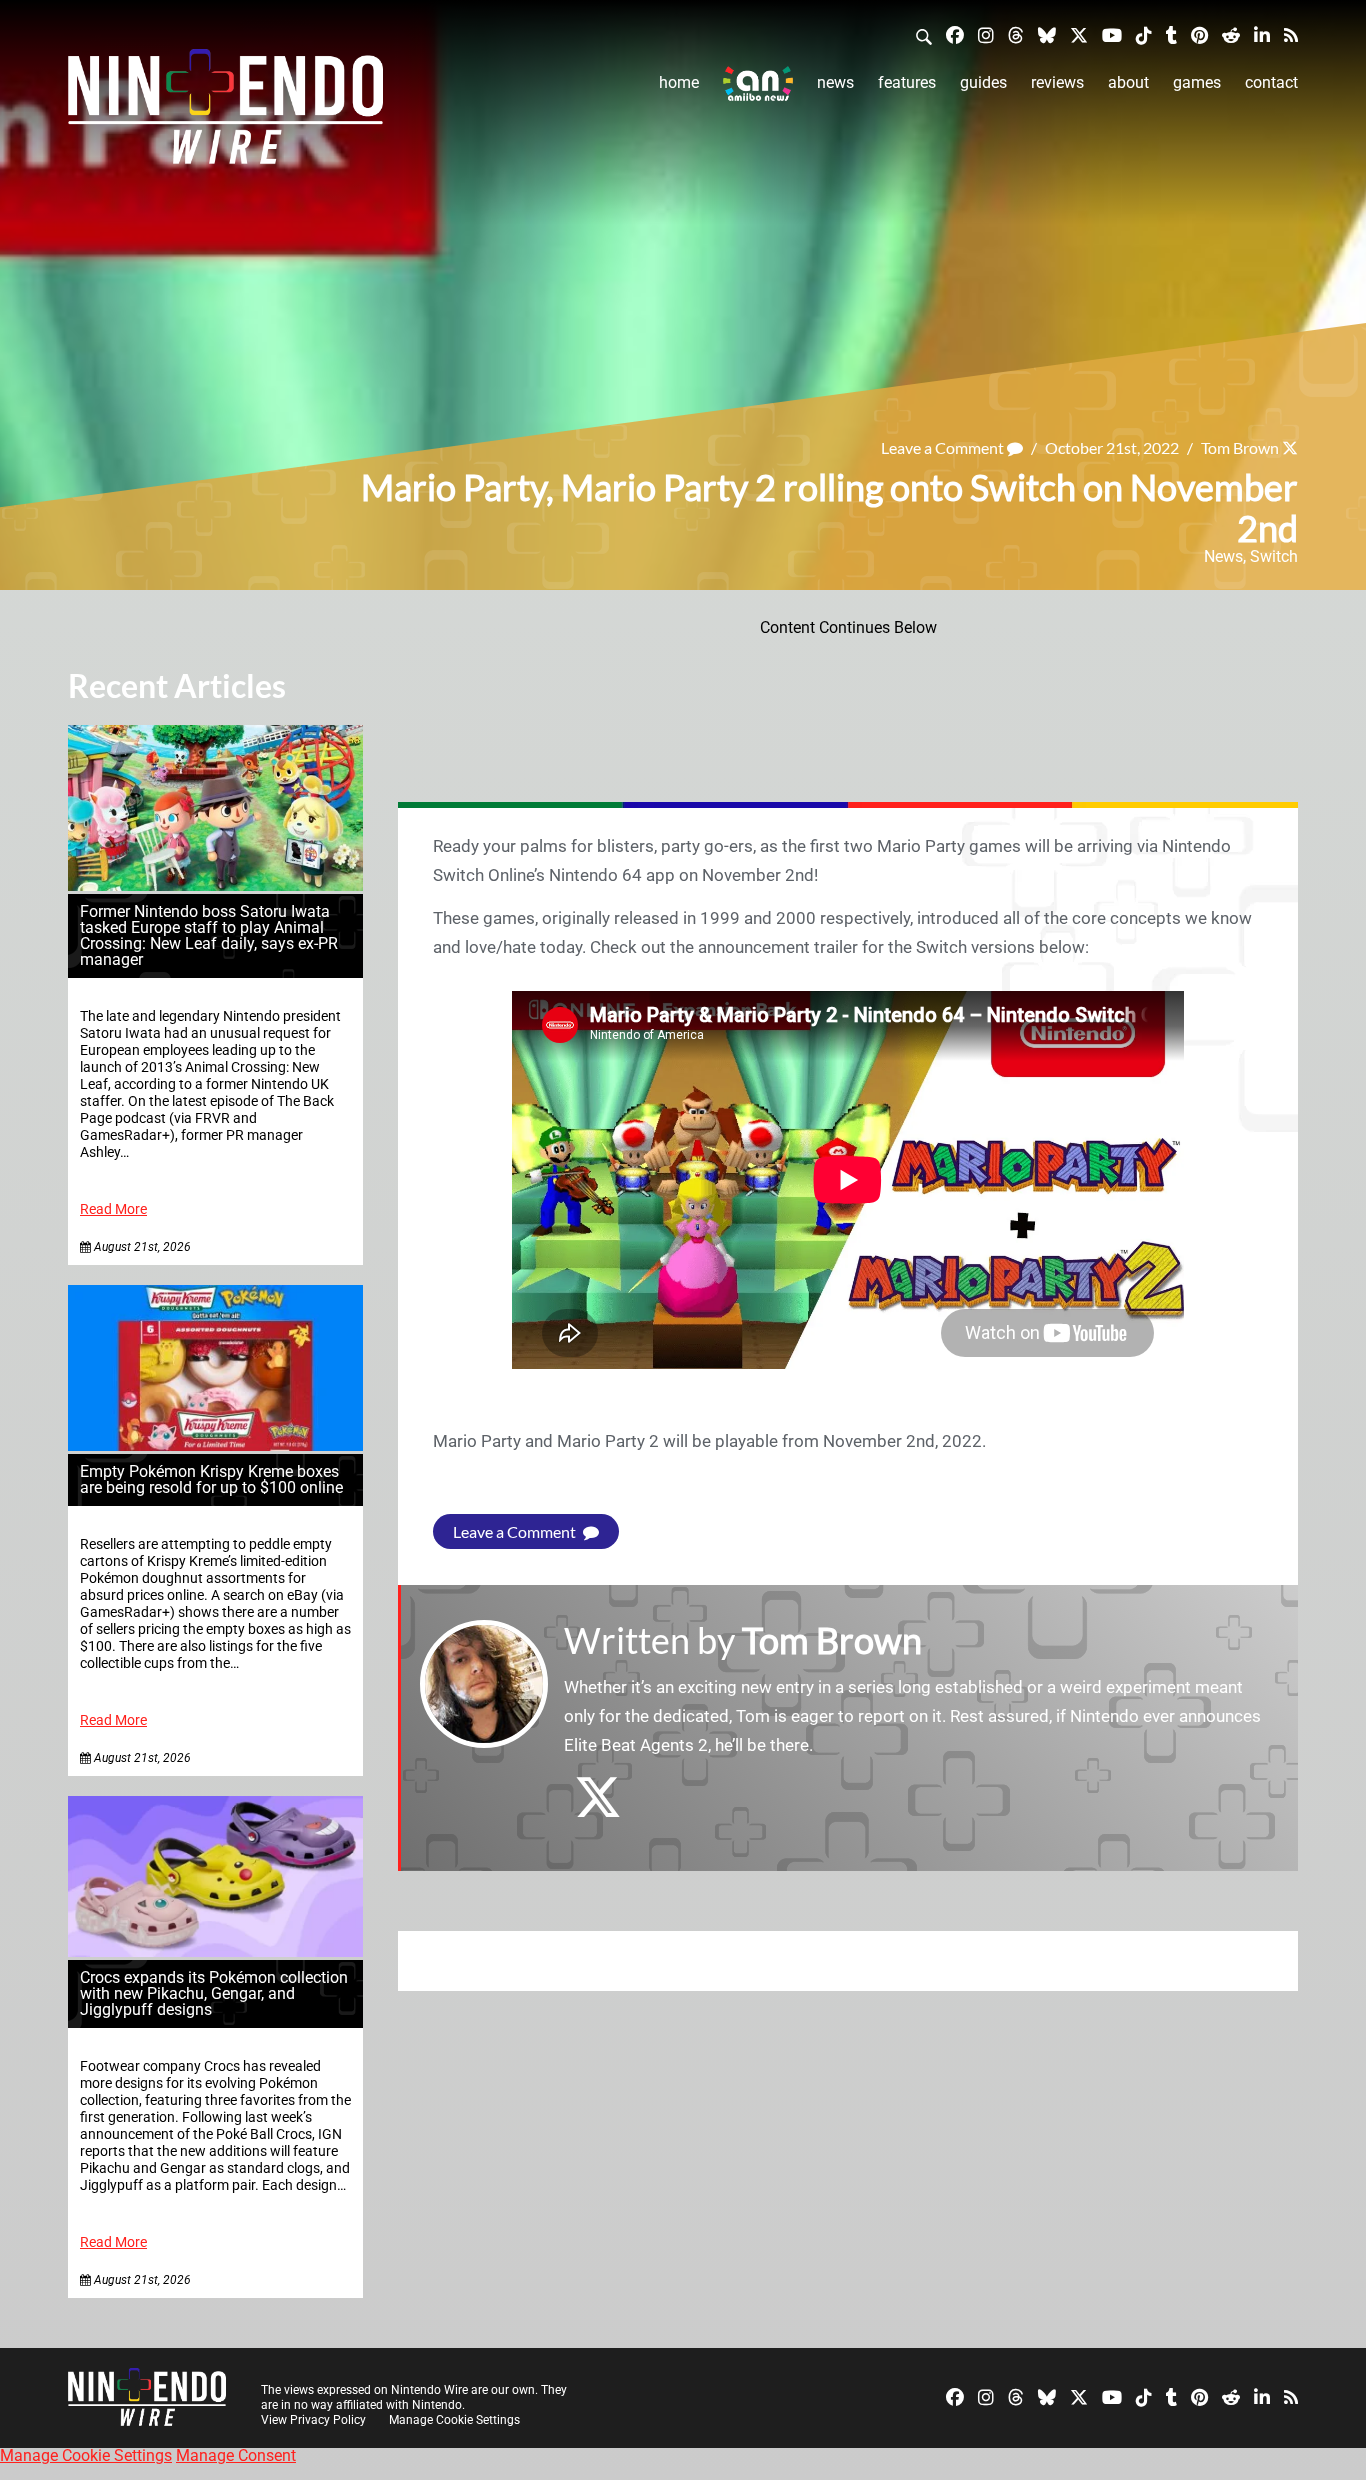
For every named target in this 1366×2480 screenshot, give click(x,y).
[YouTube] (1112, 34)
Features (907, 82)
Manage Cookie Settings (454, 2420)
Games (1197, 82)
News (835, 82)
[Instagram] (986, 34)
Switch (1274, 556)
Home (679, 82)
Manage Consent (236, 2455)
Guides (983, 82)
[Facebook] (955, 34)
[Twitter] (1079, 34)
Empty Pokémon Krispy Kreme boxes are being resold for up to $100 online (211, 1479)
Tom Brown (1240, 447)
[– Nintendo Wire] (225, 113)
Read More (113, 1209)
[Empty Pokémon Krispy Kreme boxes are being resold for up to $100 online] (215, 1445)
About (1128, 82)
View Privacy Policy (313, 2420)
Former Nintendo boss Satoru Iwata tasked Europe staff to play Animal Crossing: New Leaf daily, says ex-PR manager (209, 935)
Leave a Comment (944, 447)
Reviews (1057, 82)
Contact (1271, 82)
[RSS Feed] (1291, 34)
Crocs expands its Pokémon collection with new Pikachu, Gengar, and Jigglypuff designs (214, 1993)
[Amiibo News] (758, 83)
